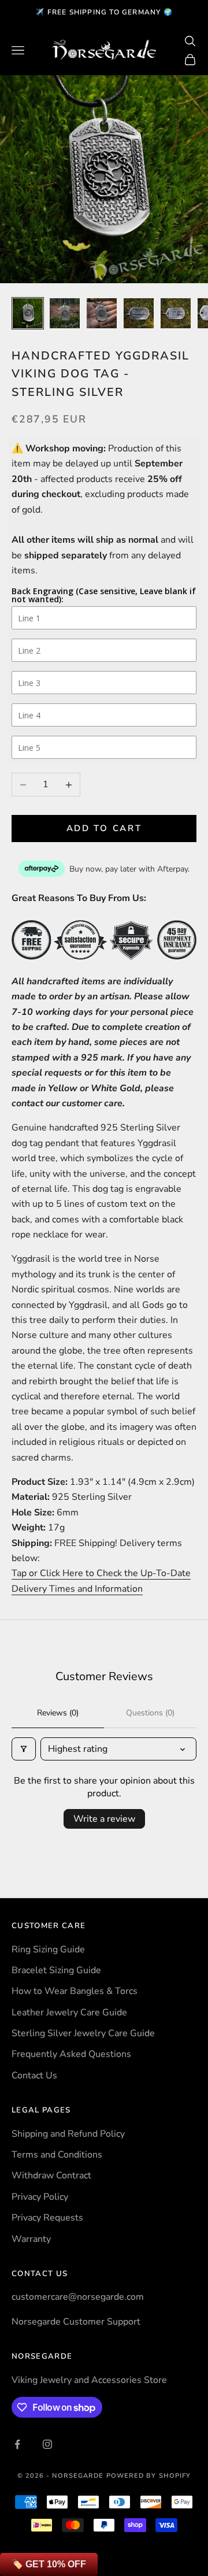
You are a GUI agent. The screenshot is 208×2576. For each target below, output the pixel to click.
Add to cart (104, 828)
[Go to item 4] (139, 313)
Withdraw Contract (51, 2175)
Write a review (104, 1819)
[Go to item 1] (28, 313)
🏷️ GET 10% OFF (49, 2564)
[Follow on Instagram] (47, 2444)
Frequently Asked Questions (71, 2054)
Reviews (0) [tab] (58, 1713)
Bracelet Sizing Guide (56, 1970)
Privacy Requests (47, 2218)
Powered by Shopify (149, 2476)
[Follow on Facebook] (17, 2444)
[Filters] (24, 1749)
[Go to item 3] (102, 313)
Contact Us (34, 2075)
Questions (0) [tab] (150, 1713)
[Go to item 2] (65, 313)
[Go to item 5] (176, 313)
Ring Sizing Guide (48, 1949)
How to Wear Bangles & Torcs (75, 1991)
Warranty (31, 2239)
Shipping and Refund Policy (68, 2134)
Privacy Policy (40, 2197)
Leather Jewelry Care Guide (69, 2012)
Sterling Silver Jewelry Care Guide (83, 2033)
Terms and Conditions (57, 2155)
